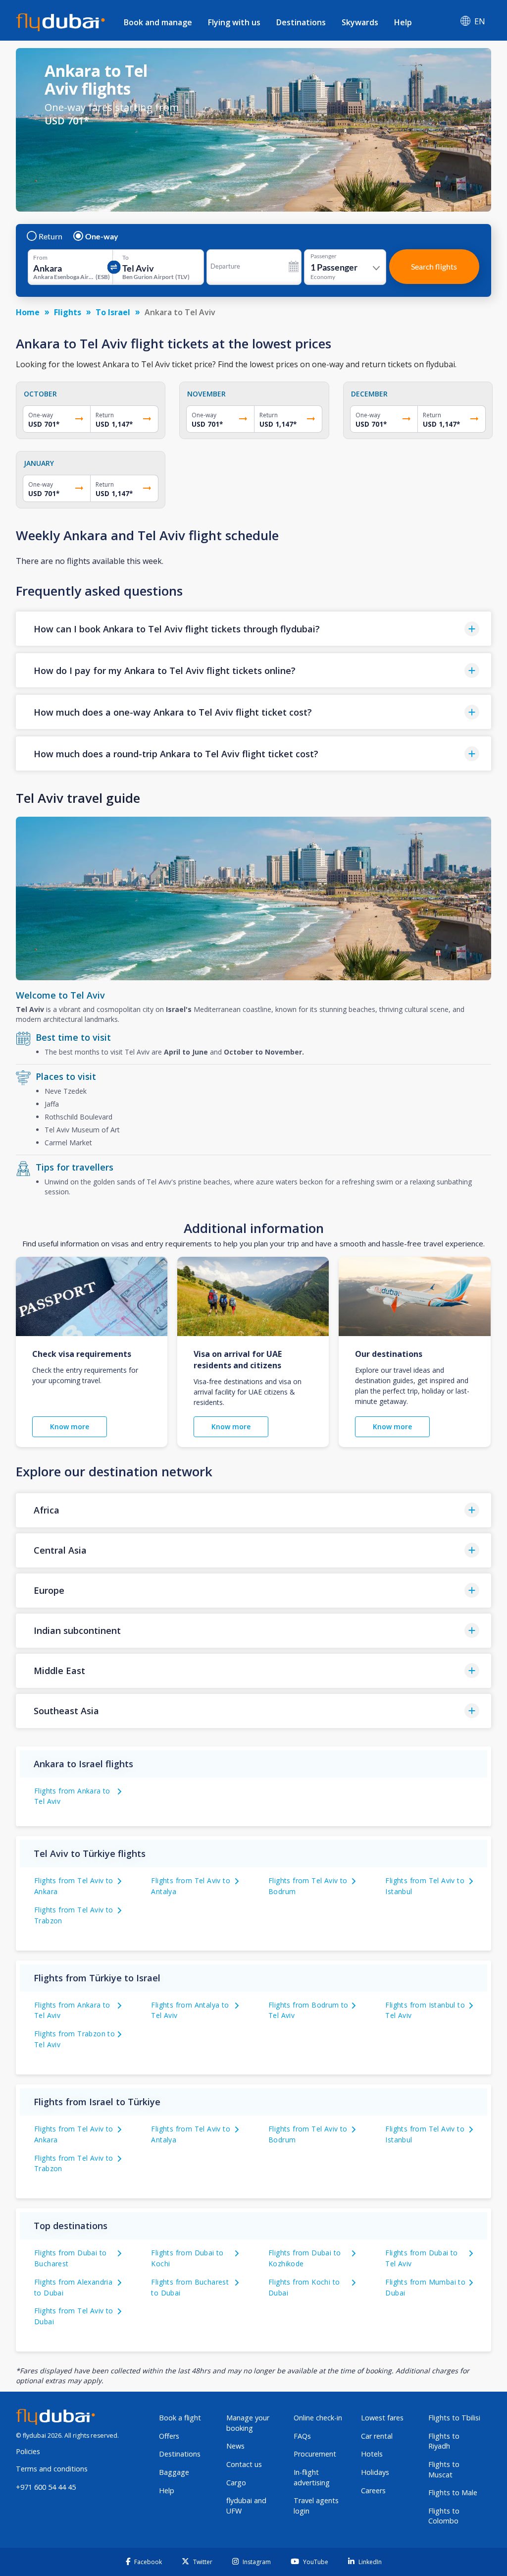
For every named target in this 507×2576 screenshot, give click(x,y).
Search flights (434, 266)
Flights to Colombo (444, 2516)
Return (51, 236)
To (126, 258)
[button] (253, 629)
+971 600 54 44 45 (46, 2487)
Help (403, 22)
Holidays (375, 2472)
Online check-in (318, 2418)
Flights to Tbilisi (454, 2418)
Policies (28, 2451)
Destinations (301, 22)
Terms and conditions (52, 2469)
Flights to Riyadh (444, 2441)
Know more (70, 1427)
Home (28, 312)
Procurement (315, 2454)
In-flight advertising (312, 2477)
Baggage (174, 2472)
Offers (169, 2436)
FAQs (302, 2436)
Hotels (372, 2454)
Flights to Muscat (444, 2469)
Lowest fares (382, 2418)
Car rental (377, 2436)
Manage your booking (248, 2423)
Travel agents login (316, 2506)
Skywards (360, 22)
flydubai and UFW (246, 2506)
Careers (373, 2491)
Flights (68, 312)
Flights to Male (453, 2492)
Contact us (244, 2464)
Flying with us (234, 22)
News (235, 2446)
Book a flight (180, 2418)
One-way (102, 236)
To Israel (113, 312)
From (40, 258)
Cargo (236, 2483)
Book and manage (158, 22)
